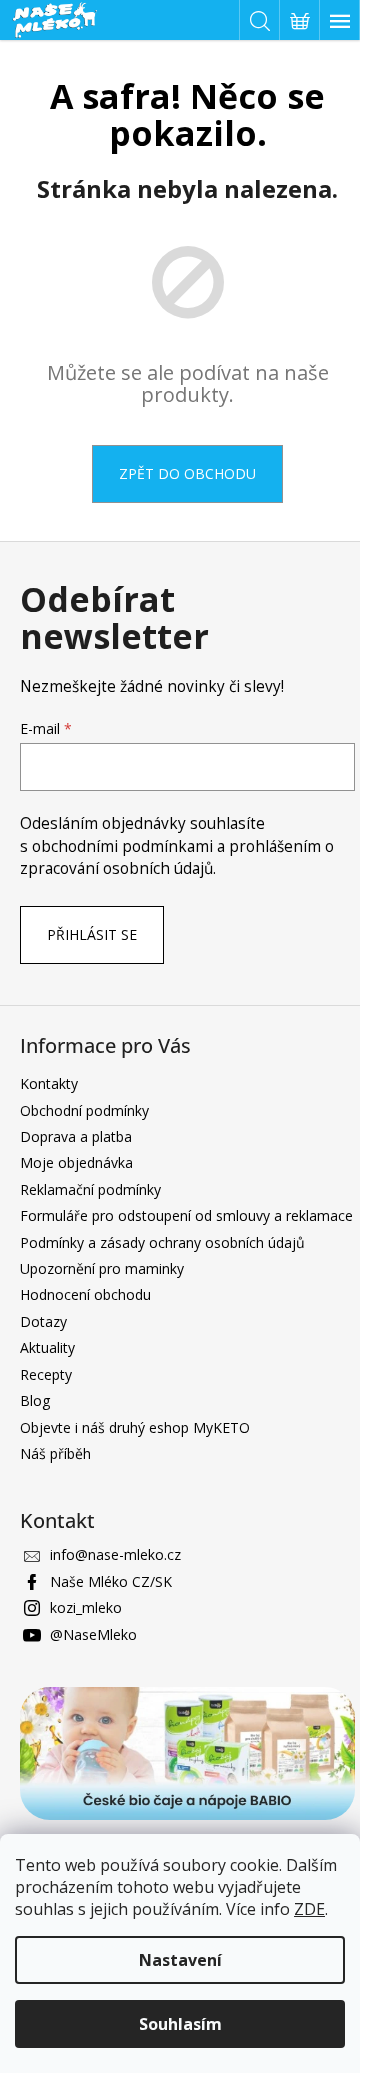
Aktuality (47, 1347)
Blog (35, 1400)
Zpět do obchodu (187, 473)
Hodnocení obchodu (85, 1294)
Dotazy (43, 1321)
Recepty (46, 1374)
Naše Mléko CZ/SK (111, 1581)
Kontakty (49, 1083)
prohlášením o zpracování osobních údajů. (177, 857)
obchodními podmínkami (124, 846)
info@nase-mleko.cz (115, 1554)
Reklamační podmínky (90, 1189)
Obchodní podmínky (84, 1110)
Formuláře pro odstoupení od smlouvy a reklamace (186, 1215)
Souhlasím (180, 2024)
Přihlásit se (92, 934)
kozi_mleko (86, 1607)
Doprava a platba (76, 1136)
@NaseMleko (93, 1634)
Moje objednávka (76, 1162)
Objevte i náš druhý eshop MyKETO (135, 1427)
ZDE (309, 1909)
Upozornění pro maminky (102, 1268)
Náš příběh (55, 1453)
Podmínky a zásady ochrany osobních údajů (162, 1242)
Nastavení (180, 1960)
